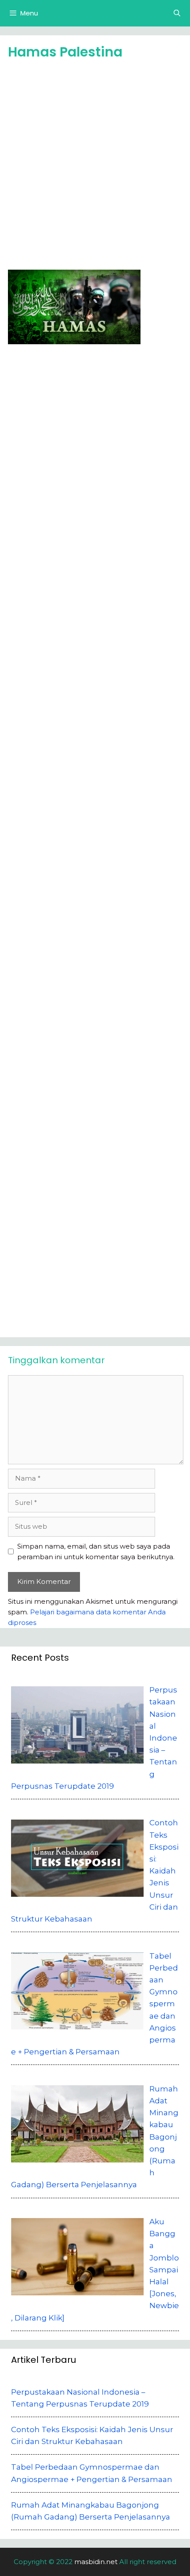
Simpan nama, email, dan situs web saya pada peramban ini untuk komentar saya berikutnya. (96, 1551)
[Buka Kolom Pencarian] (177, 13)
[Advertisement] (95, 168)
